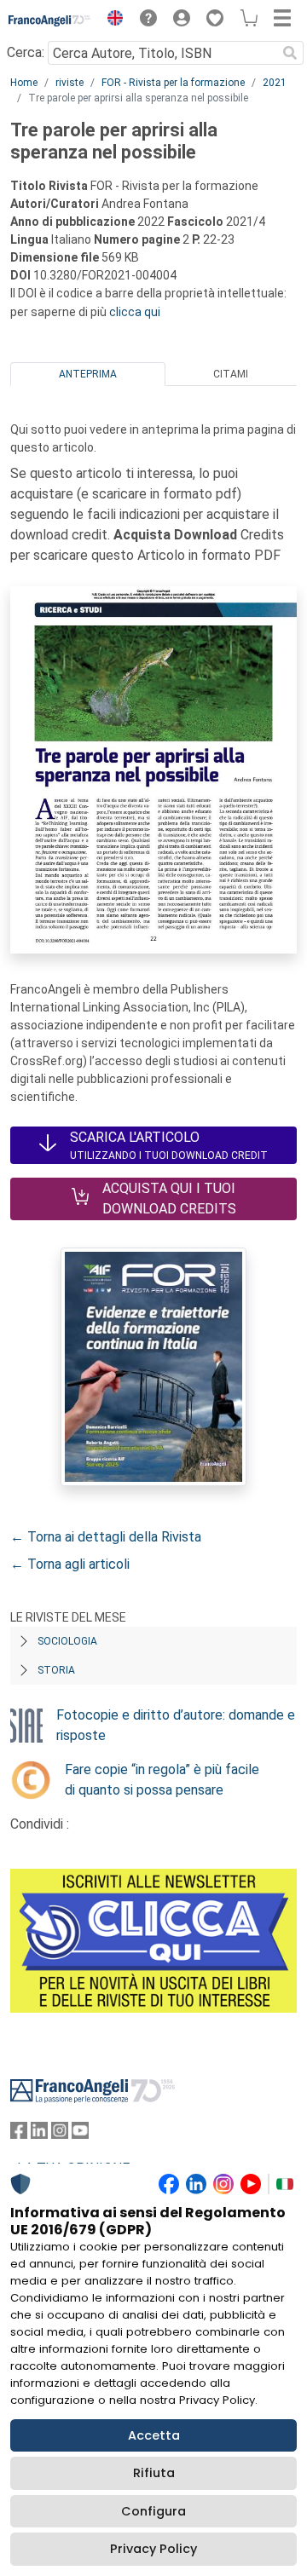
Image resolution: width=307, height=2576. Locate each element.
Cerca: (26, 52)
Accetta (154, 2435)
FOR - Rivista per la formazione (173, 83)
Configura (153, 2511)
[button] (111, 20)
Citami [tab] (231, 374)
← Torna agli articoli (70, 1564)
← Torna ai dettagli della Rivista (106, 1537)
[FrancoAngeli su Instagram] (60, 2134)
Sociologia (67, 1641)
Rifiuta (154, 2473)
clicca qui (135, 312)
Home (24, 83)
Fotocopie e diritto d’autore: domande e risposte (176, 1725)
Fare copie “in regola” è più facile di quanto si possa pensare (162, 1780)
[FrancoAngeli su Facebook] (19, 2134)
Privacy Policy (153, 2549)
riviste (70, 83)
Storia (56, 1670)
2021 (275, 83)
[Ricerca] (290, 53)
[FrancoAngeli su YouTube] (80, 2134)
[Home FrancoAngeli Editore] (50, 20)
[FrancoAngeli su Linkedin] (39, 2134)
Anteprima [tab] (88, 374)
